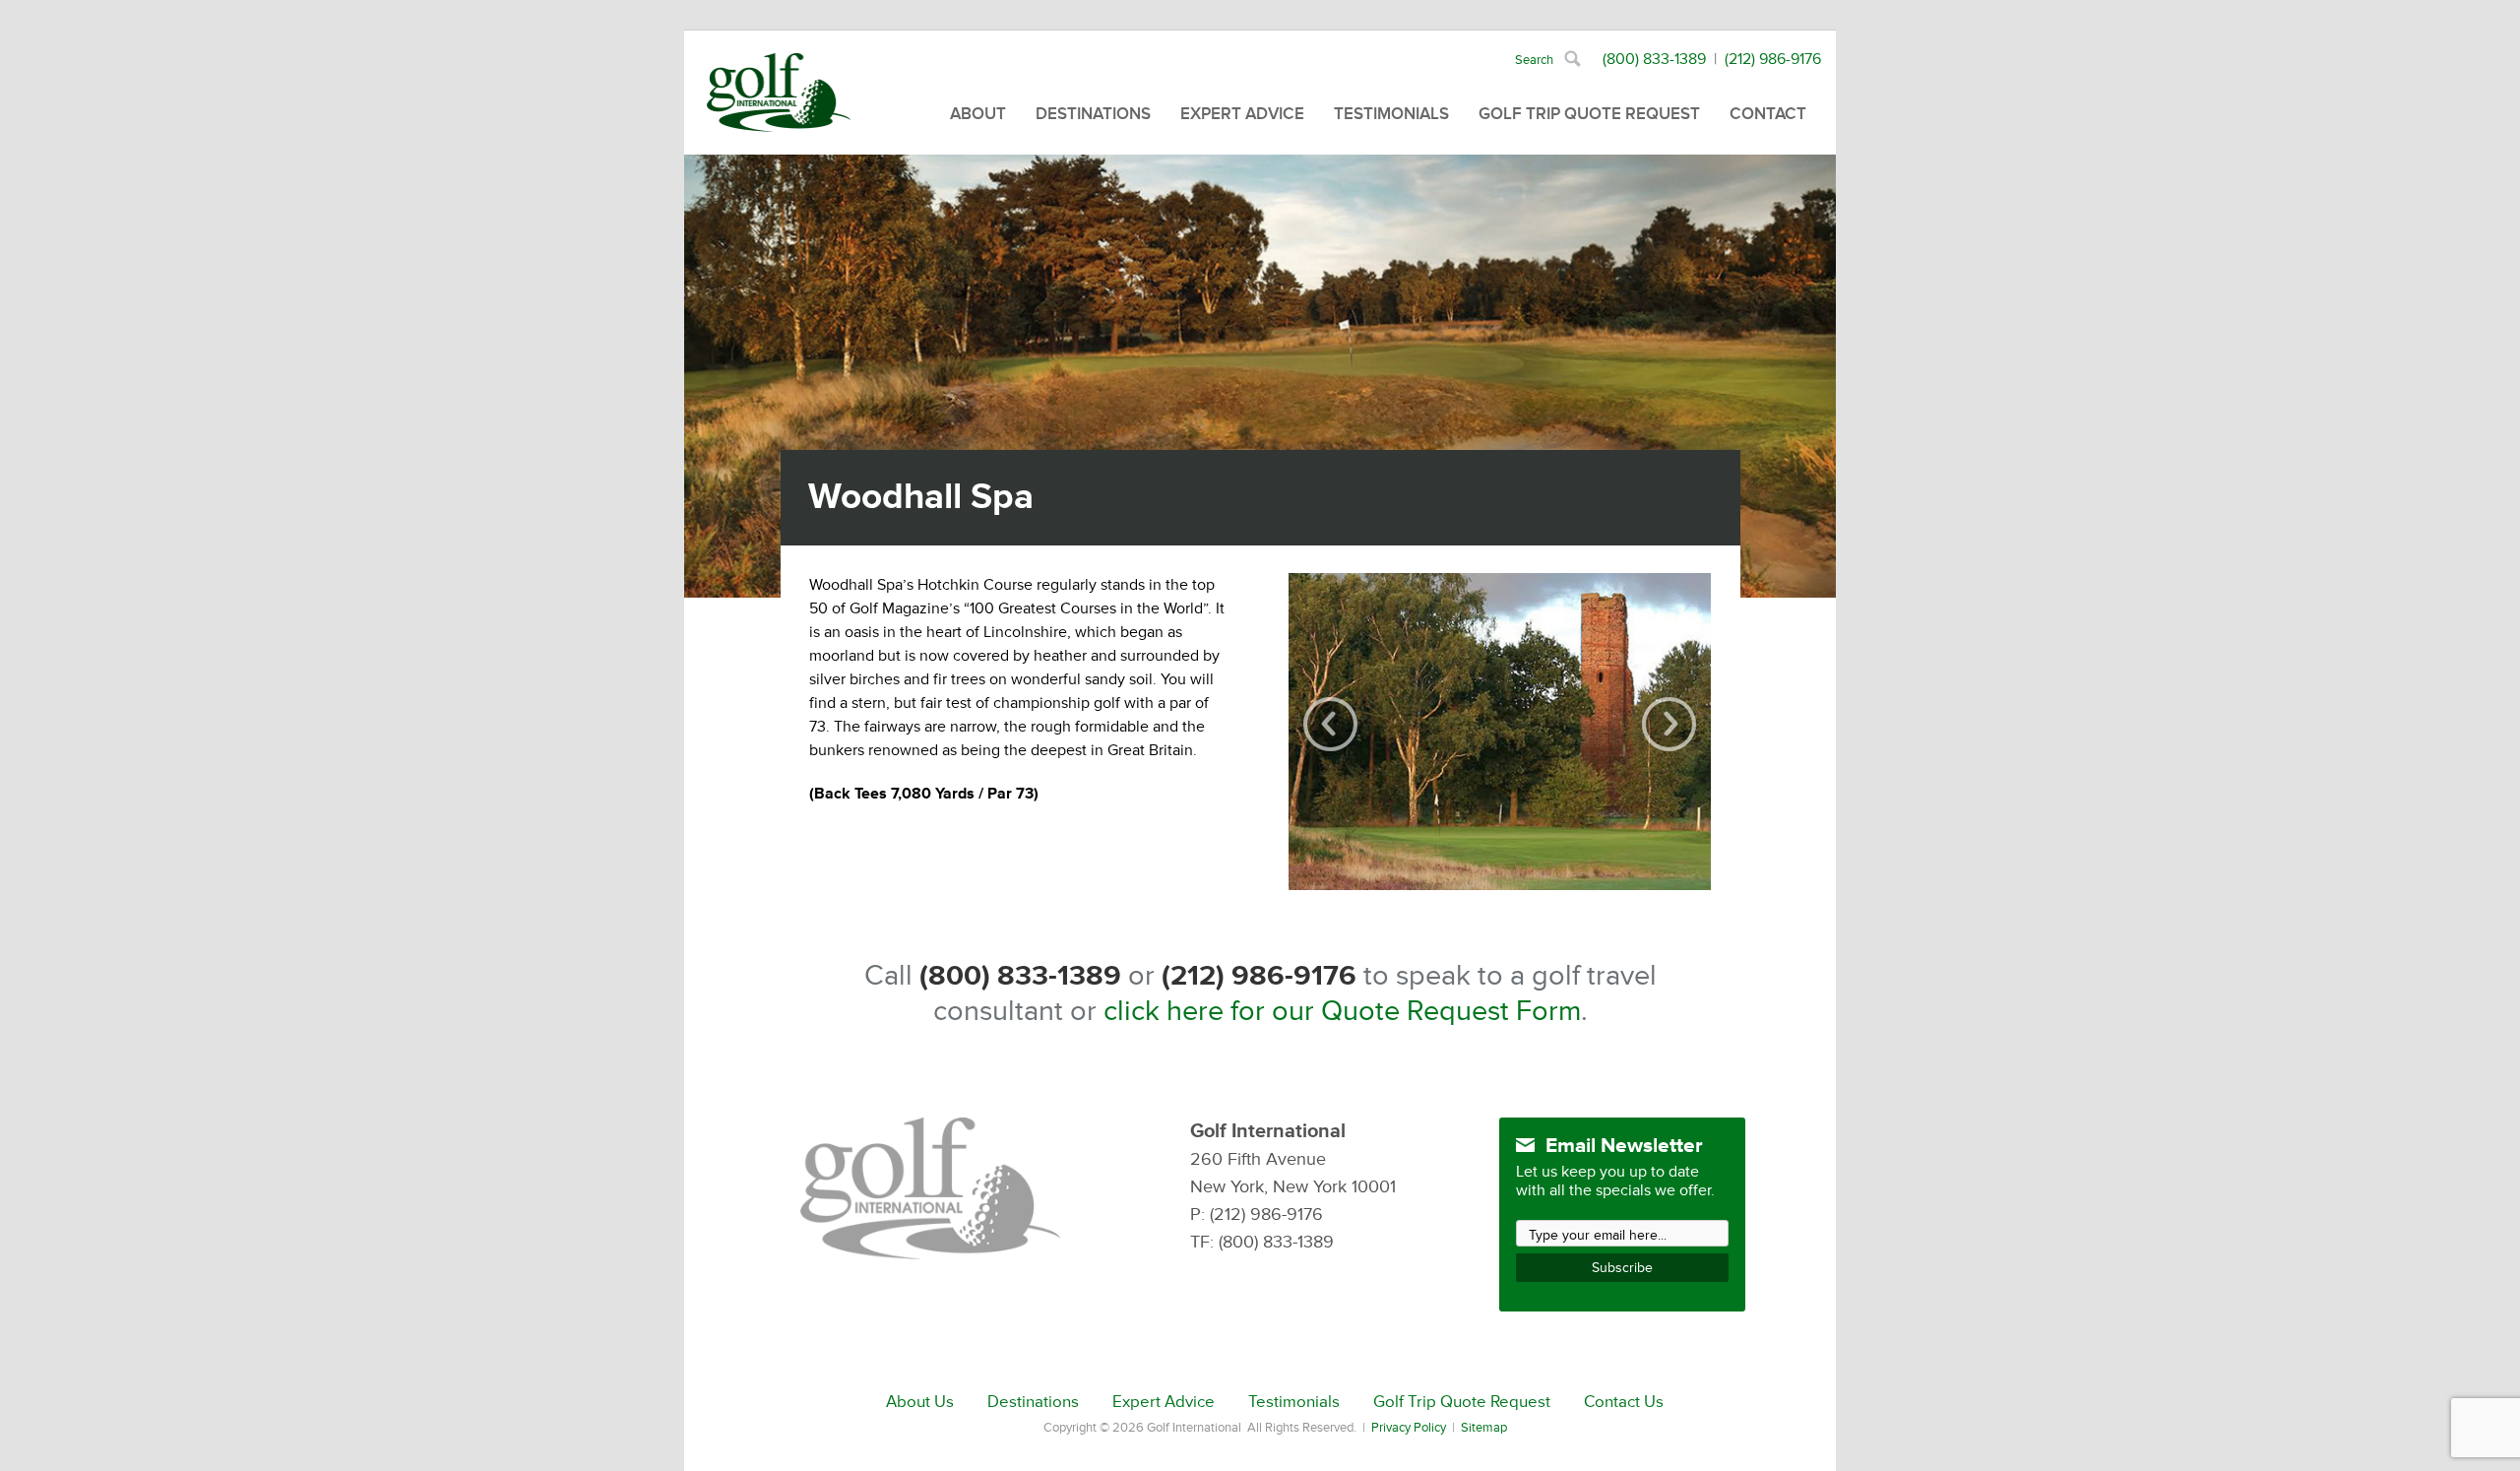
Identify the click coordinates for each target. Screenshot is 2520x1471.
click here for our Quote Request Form (1342, 1011)
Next (1669, 724)
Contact (1768, 114)
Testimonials (1391, 114)
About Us (920, 1402)
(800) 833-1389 (1654, 59)
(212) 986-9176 (1773, 59)
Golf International (779, 93)
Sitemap (1484, 1428)
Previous (1330, 724)
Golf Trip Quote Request (1589, 114)
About (978, 114)
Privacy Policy (1409, 1428)
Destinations (1093, 114)
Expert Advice (1242, 114)
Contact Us (1624, 1402)
